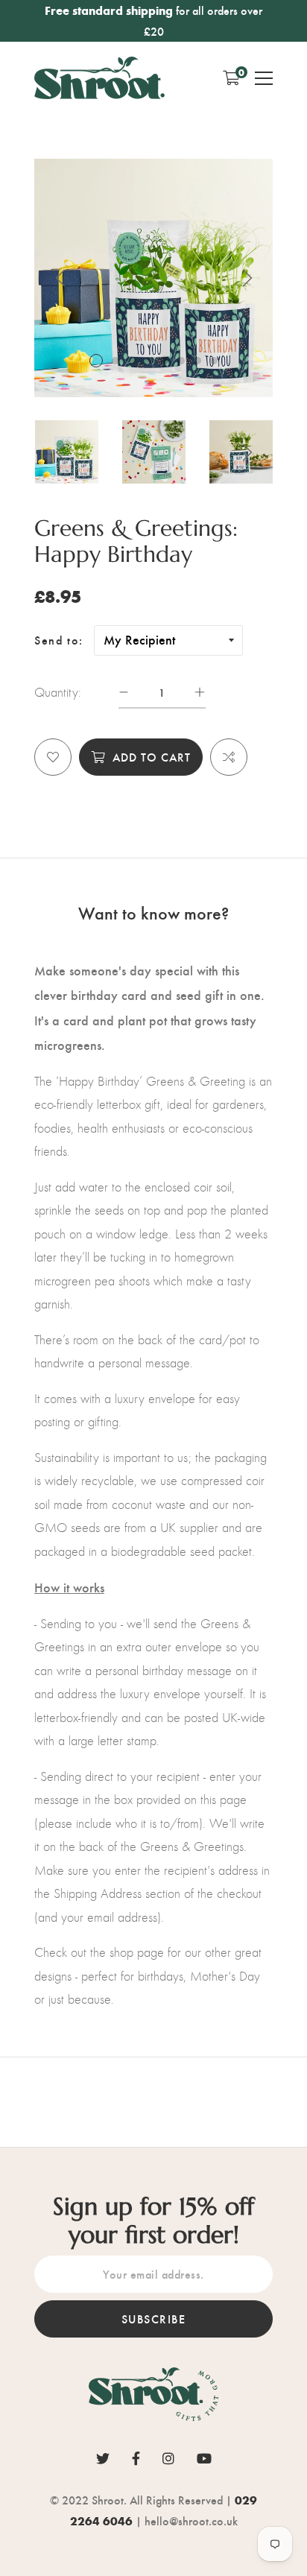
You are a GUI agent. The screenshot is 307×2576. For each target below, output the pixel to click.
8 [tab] (214, 361)
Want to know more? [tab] (153, 912)
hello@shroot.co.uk (191, 2520)
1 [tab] (96, 361)
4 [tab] (148, 361)
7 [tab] (197, 361)
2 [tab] (115, 361)
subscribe (154, 2319)
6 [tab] (181, 361)
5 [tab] (165, 361)
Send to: (59, 640)
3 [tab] (132, 361)
